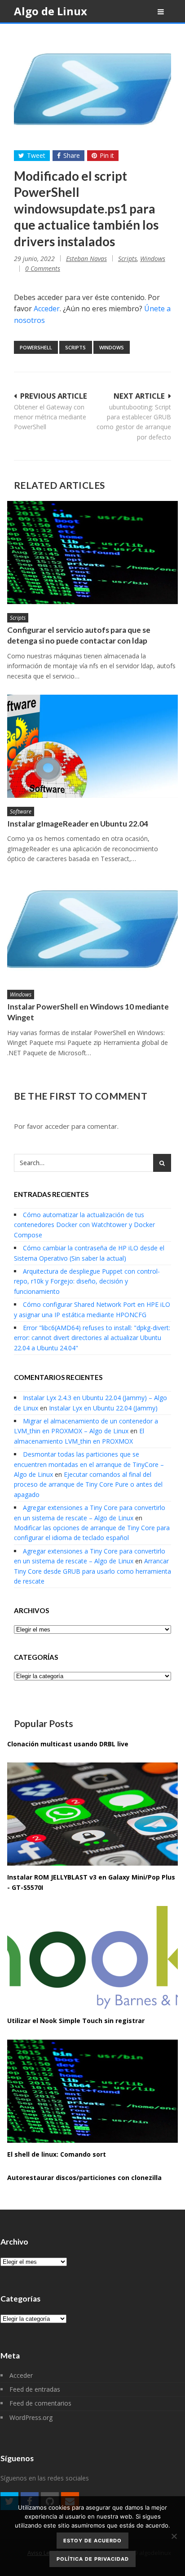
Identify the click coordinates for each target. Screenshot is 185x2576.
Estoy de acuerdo (92, 2541)
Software (21, 812)
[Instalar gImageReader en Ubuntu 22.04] (92, 746)
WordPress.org (31, 2417)
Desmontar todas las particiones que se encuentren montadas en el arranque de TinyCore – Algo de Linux (89, 1464)
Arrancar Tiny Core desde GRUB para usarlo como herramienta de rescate (92, 1571)
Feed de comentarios (40, 2403)
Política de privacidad (93, 2559)
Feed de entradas (35, 2389)
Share (72, 155)
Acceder (47, 309)
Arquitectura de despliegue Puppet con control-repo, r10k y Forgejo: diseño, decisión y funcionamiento (87, 1281)
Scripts (128, 259)
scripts (75, 347)
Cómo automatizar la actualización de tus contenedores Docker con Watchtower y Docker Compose (84, 1225)
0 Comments (43, 268)
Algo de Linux (51, 11)
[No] (174, 2536)
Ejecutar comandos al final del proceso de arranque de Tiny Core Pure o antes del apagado (88, 1484)
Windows (153, 259)
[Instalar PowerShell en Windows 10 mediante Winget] (92, 929)
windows (112, 347)
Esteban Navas (86, 259)
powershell (36, 347)
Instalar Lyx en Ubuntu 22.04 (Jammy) (103, 1408)
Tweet (36, 155)
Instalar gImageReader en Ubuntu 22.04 (78, 824)
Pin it (107, 155)
